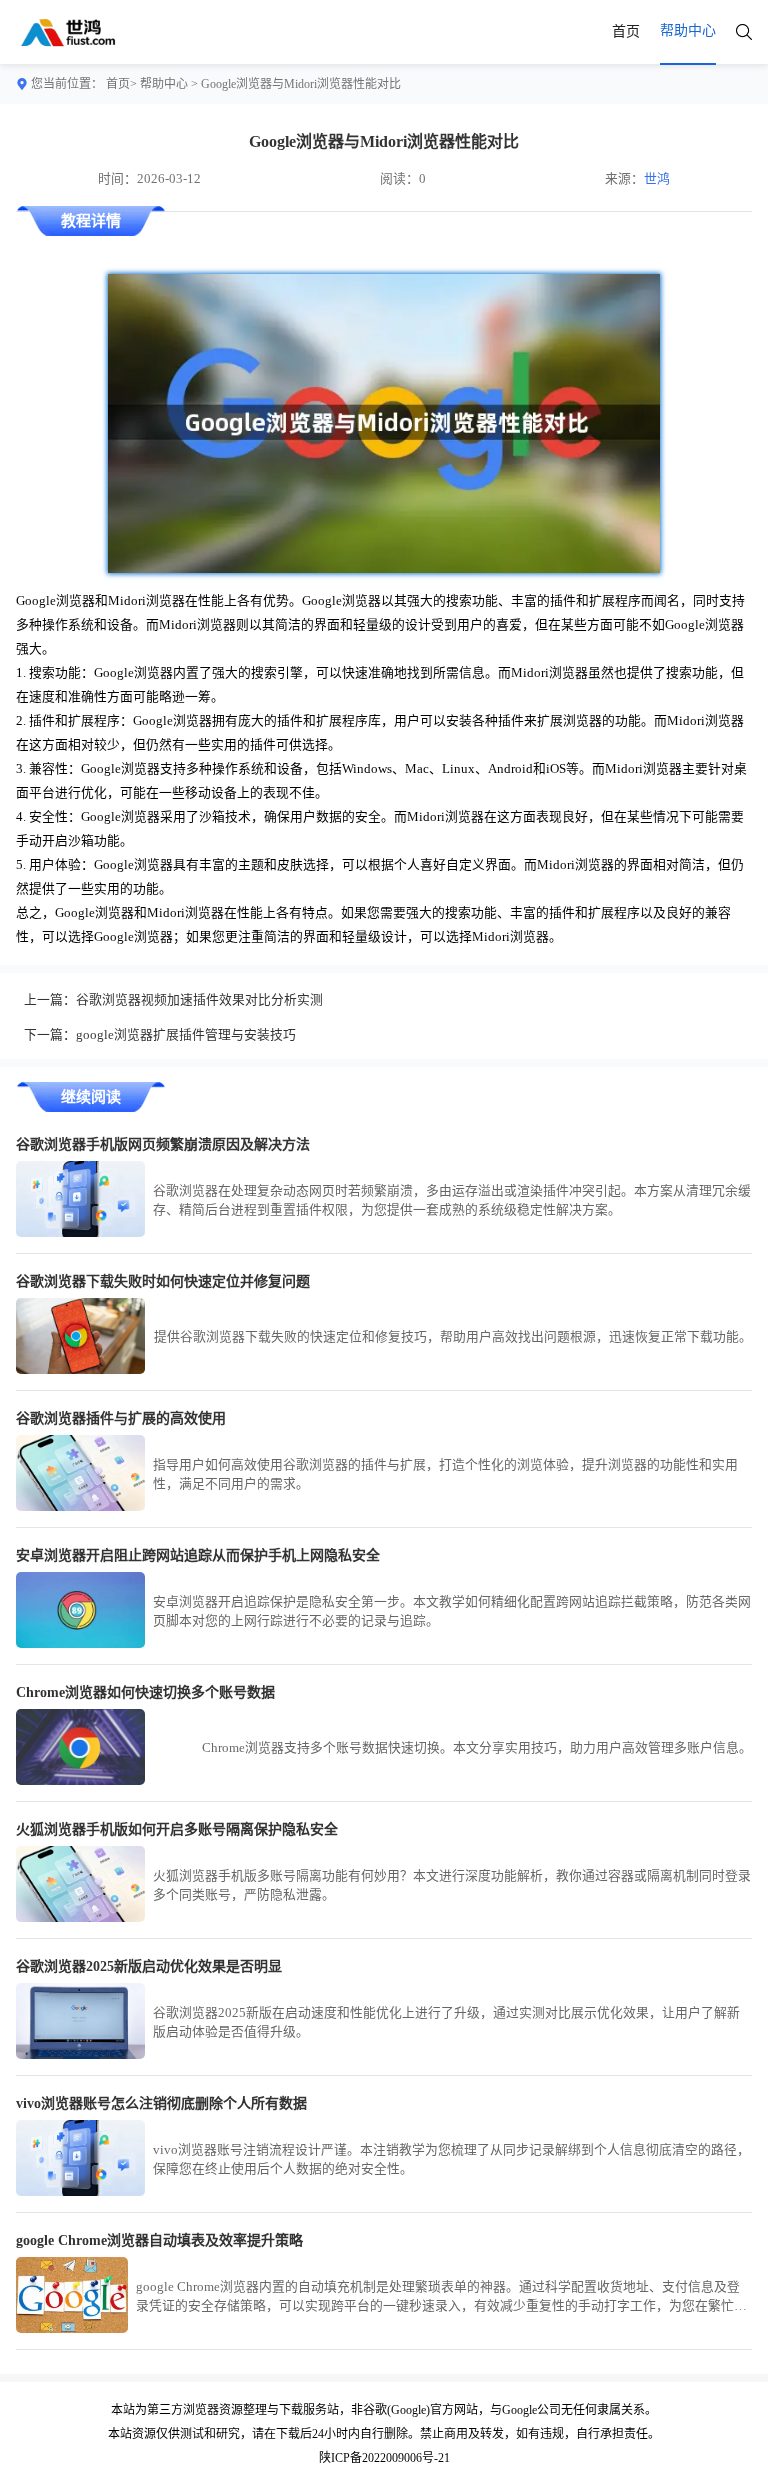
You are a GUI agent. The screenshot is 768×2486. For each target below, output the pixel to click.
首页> (121, 84)
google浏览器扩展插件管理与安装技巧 (186, 1035)
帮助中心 (164, 84)
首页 (626, 31)
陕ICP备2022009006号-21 (384, 2458)
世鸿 (657, 179)
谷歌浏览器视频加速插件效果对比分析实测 (199, 1000)
